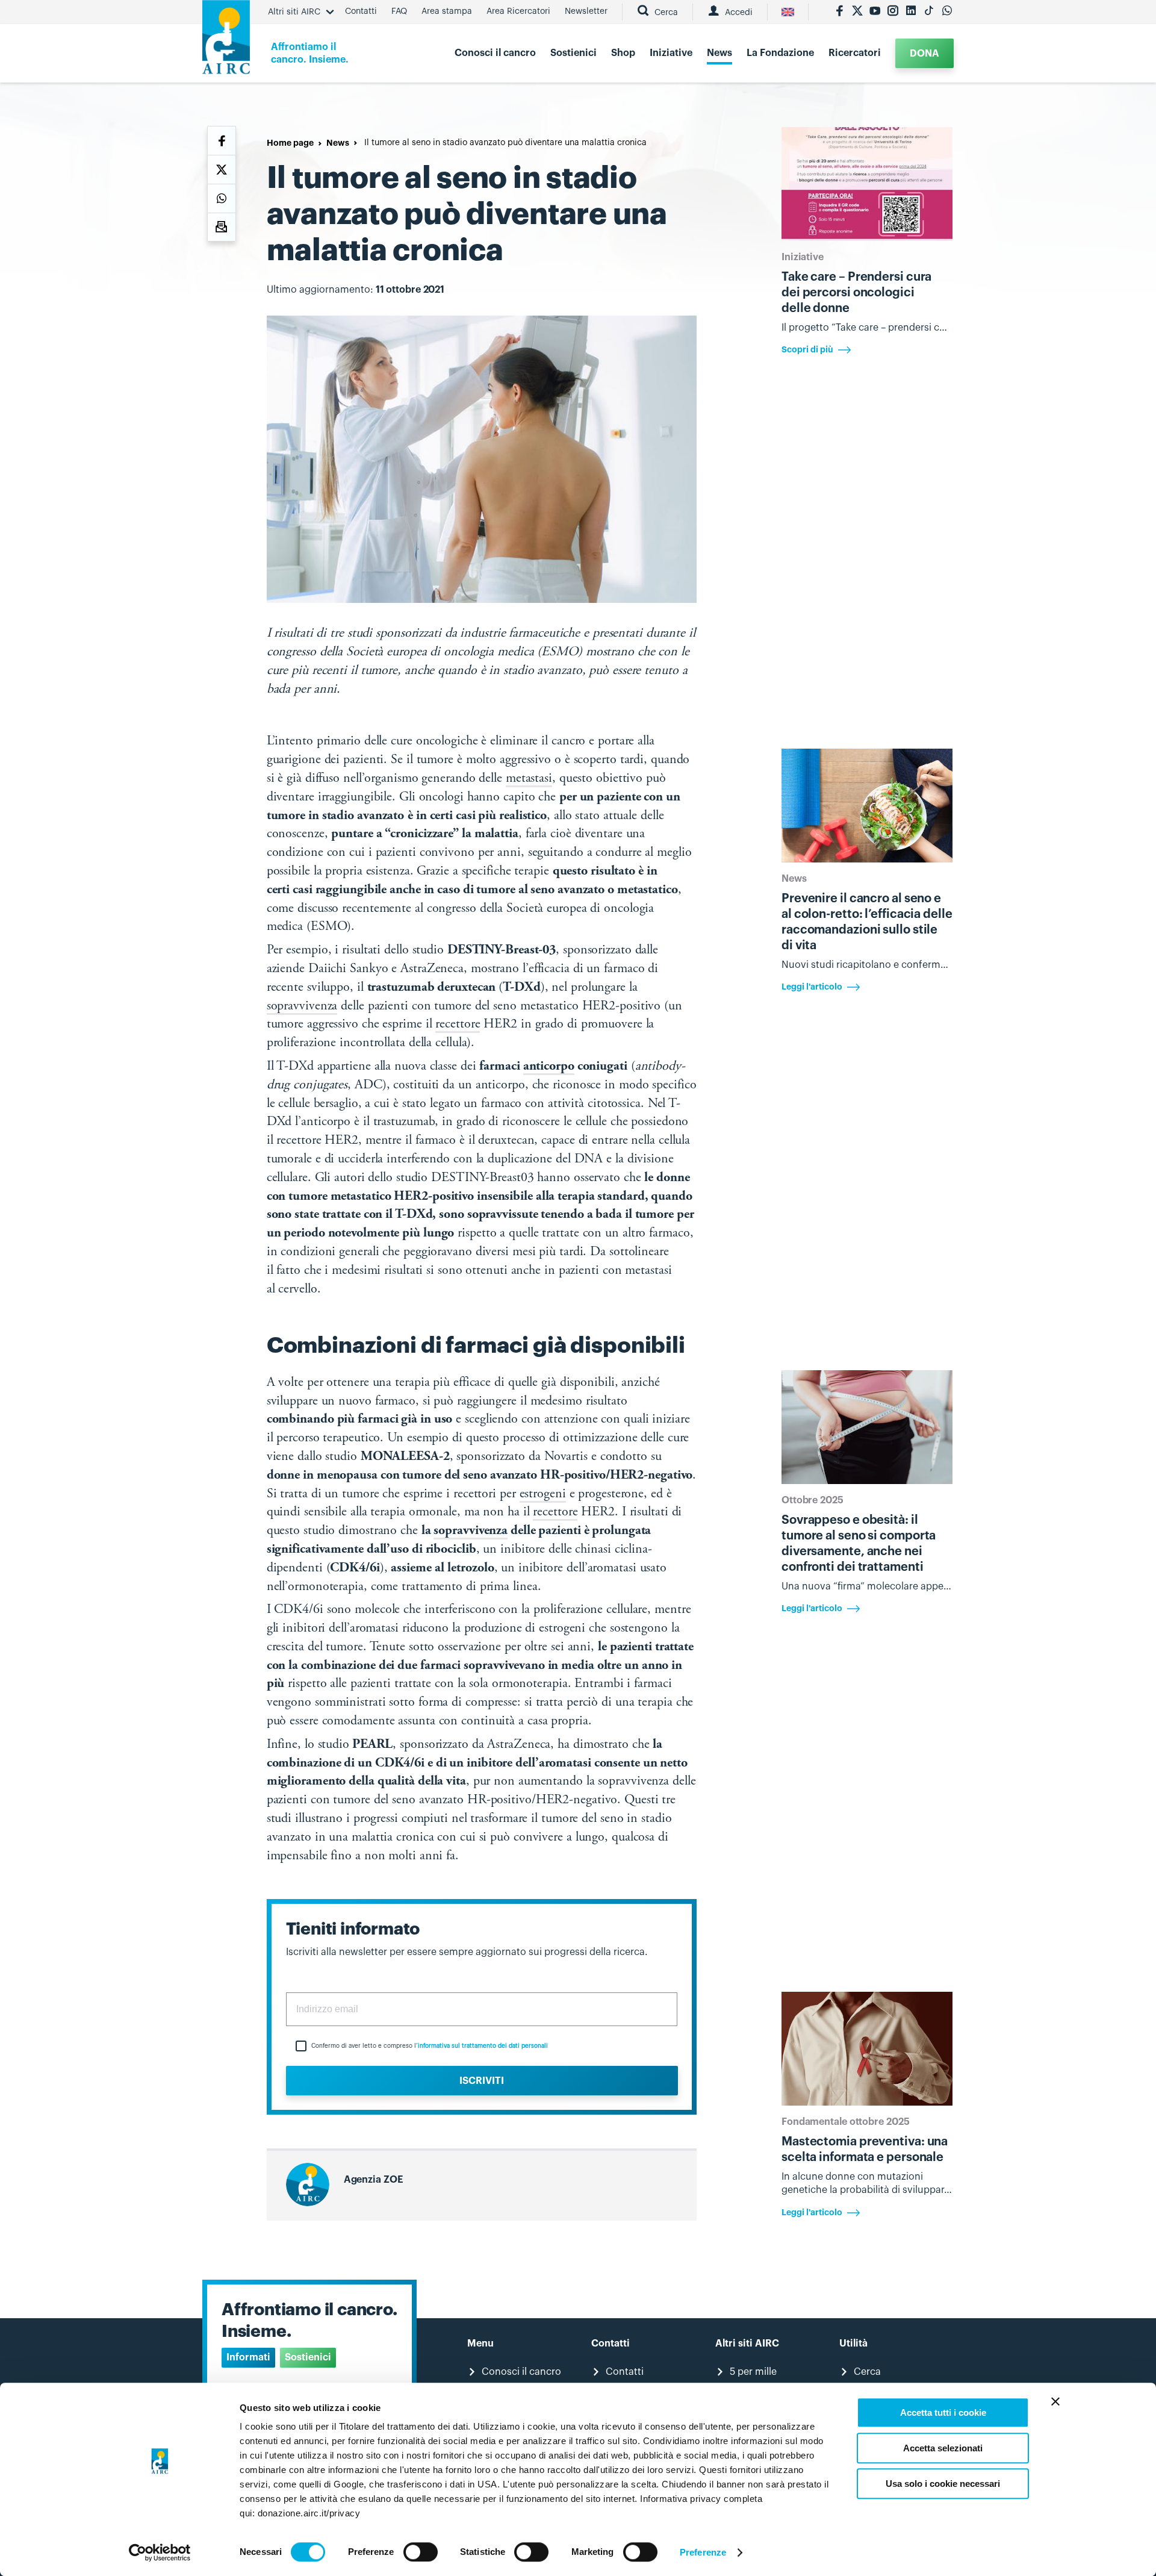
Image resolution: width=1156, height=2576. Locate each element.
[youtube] (875, 12)
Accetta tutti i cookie (943, 2412)
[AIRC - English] (788, 12)
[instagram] (893, 12)
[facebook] (839, 12)
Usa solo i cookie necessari (943, 2484)
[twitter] (857, 12)
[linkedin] (911, 12)
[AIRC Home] (226, 41)
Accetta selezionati (943, 2448)
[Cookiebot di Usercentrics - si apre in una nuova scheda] (160, 2553)
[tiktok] (929, 12)
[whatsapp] (947, 12)
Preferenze (703, 2552)
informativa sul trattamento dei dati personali (483, 2046)
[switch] (421, 2552)
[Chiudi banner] (1055, 2401)
